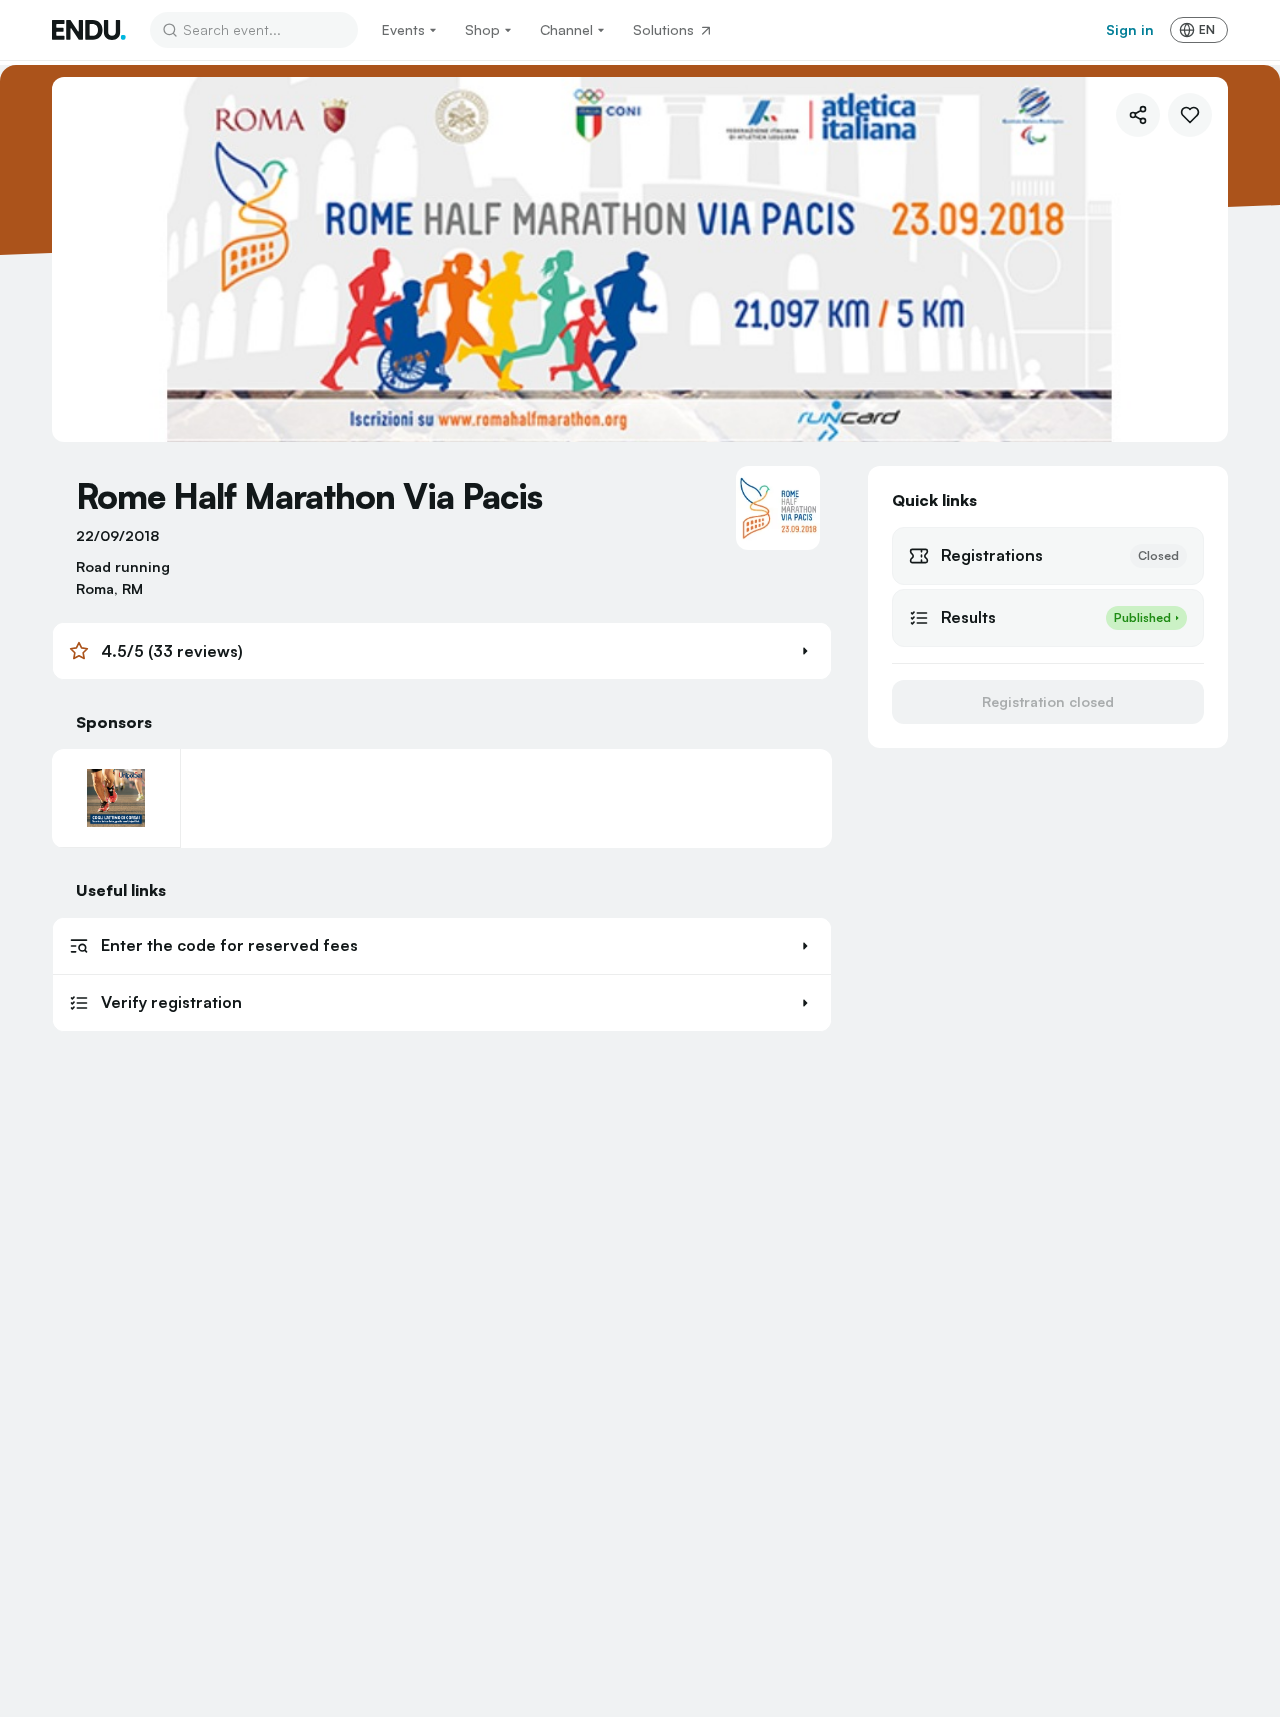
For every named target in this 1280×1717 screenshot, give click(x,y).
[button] (442, 651)
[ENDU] (89, 30)
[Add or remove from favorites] (1190, 115)
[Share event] (1138, 115)
